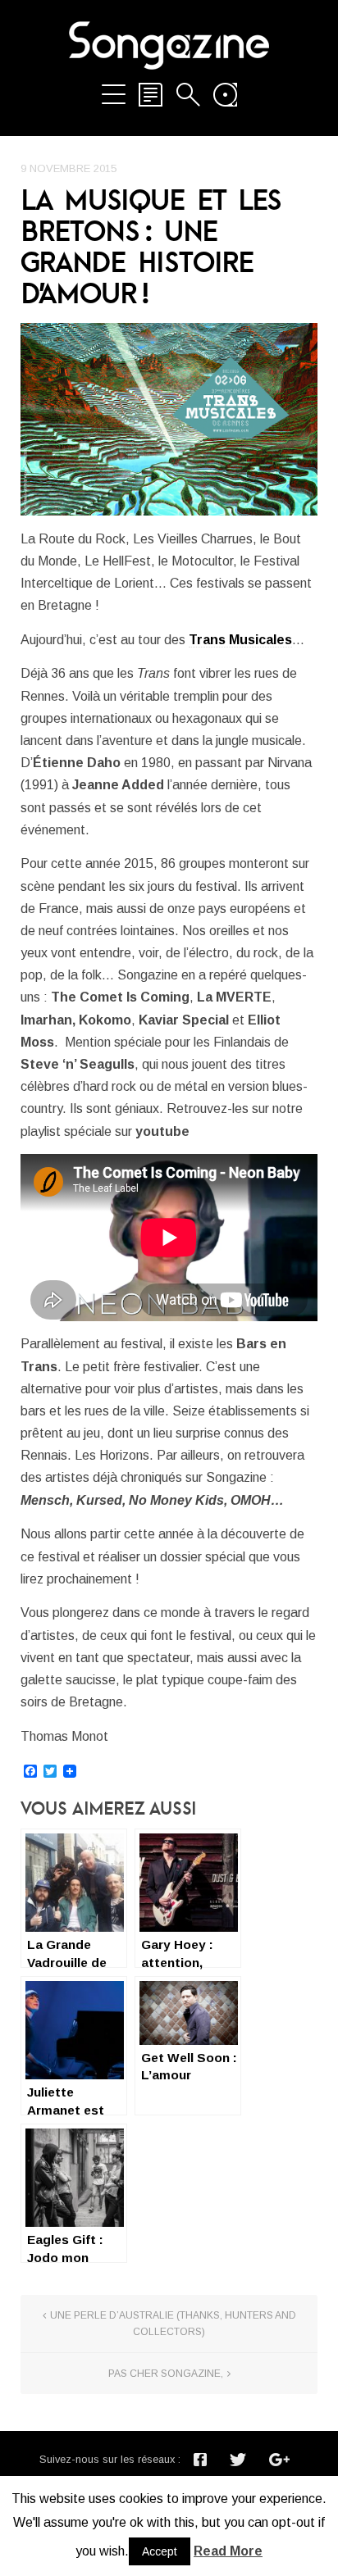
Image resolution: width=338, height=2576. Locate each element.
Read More (228, 2551)
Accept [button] (160, 2551)
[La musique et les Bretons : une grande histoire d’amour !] (169, 419)
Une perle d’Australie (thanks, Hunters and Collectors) (173, 2324)
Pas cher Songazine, (166, 2374)
